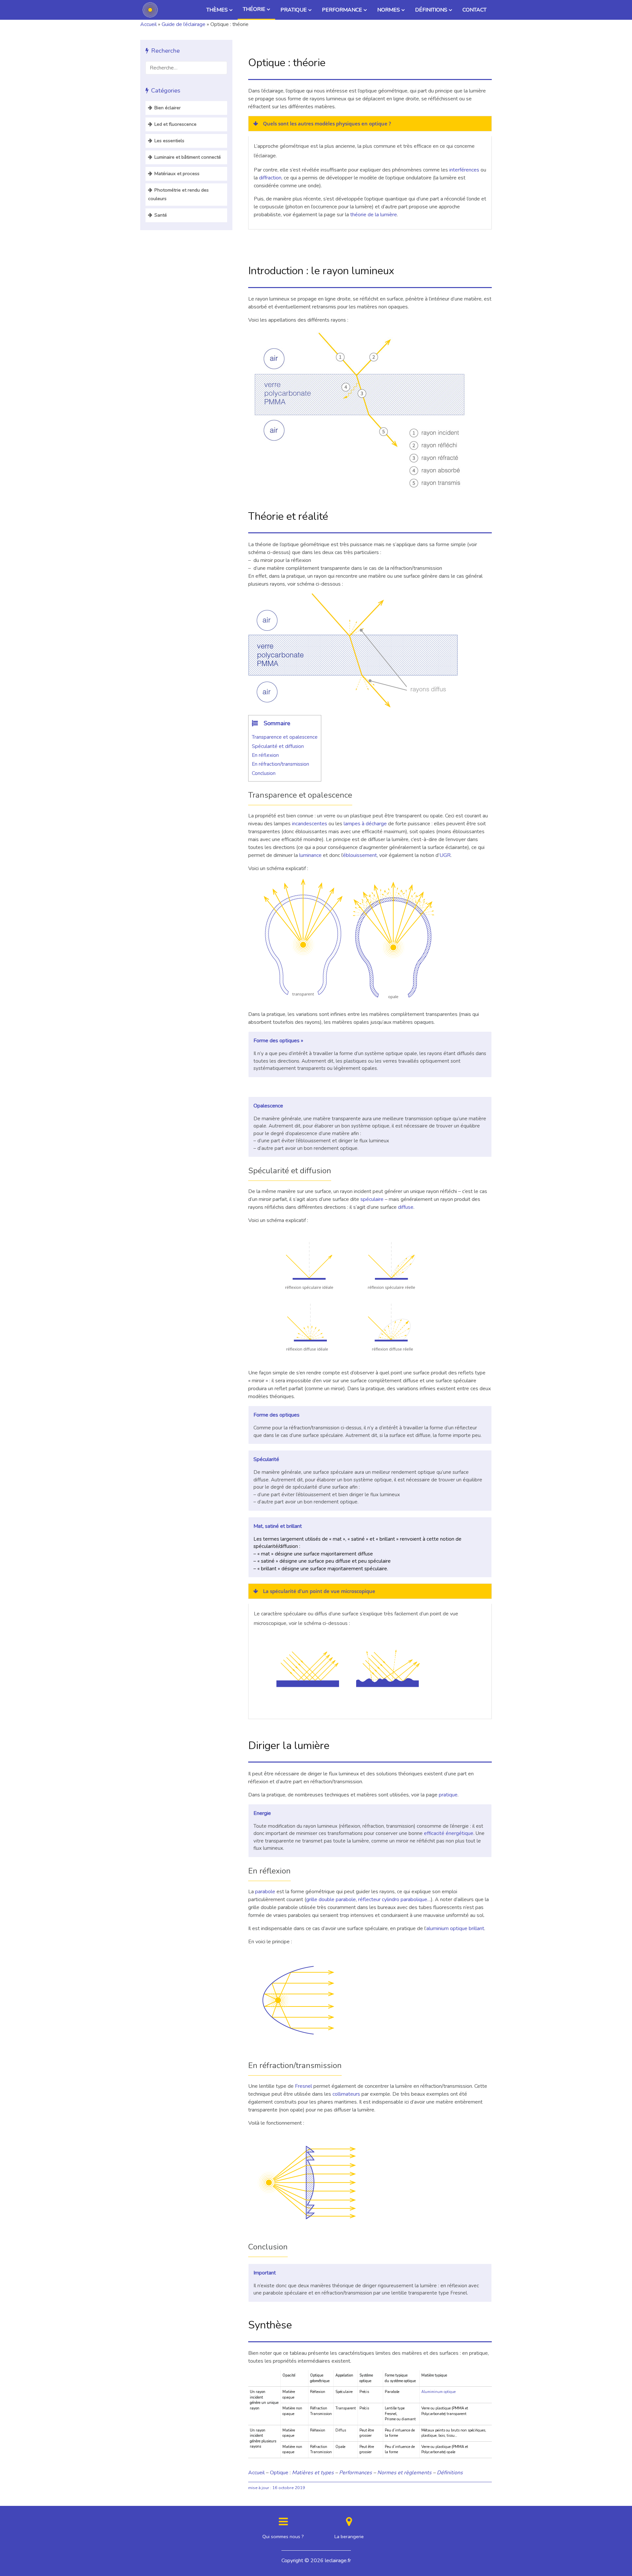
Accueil (148, 24)
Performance (342, 10)
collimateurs (346, 2094)
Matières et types (313, 2473)
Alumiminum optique (438, 2392)
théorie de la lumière (374, 215)
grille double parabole (331, 1899)
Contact (474, 10)
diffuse (406, 1207)
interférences (464, 170)
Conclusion (264, 773)
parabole (265, 1892)
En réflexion (265, 755)
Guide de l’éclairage (184, 24)
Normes (389, 10)
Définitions (431, 10)
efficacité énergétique (449, 1833)
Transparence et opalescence (285, 737)
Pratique (294, 10)
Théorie (254, 9)
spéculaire (372, 1199)
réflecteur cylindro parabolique (393, 1899)
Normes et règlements (404, 2473)
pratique (448, 1795)
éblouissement (360, 855)
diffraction (270, 178)
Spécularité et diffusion (278, 746)
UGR (445, 855)
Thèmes (217, 10)
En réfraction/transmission (280, 764)
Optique (279, 2473)
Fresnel (303, 2086)
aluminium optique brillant (455, 1928)
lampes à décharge (365, 824)
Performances (355, 2473)
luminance (310, 855)
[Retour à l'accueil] (150, 10)
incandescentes (310, 824)
